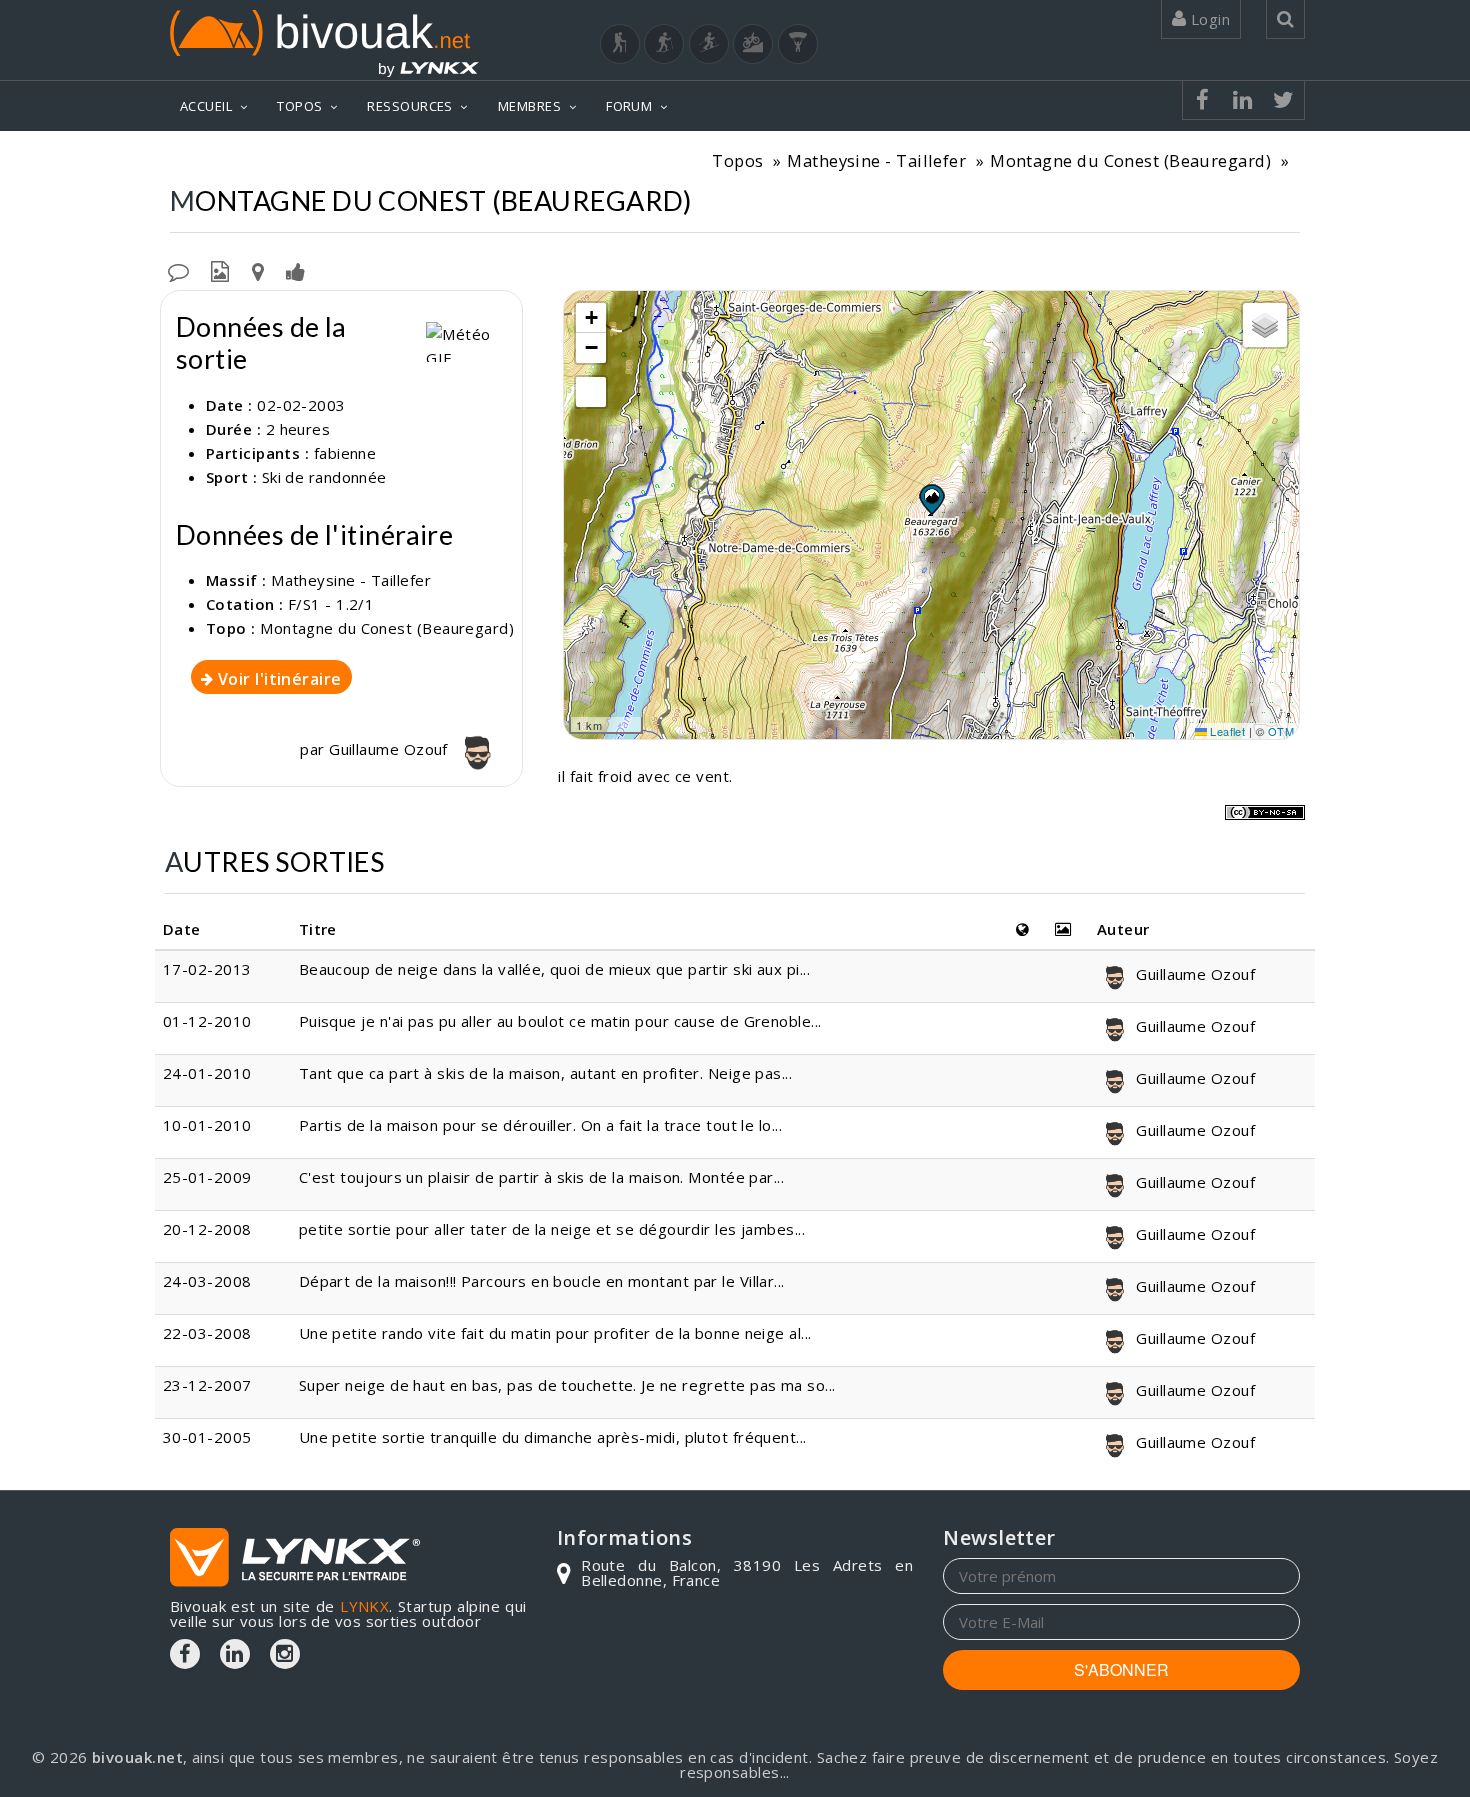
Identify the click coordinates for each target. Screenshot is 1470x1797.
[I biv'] (295, 270)
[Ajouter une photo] (220, 270)
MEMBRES (529, 106)
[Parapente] (798, 44)
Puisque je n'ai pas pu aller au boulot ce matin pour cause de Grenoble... (560, 1021)
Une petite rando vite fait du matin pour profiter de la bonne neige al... (555, 1333)
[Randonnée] (620, 44)
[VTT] (753, 44)
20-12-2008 (207, 1229)
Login (1208, 19)
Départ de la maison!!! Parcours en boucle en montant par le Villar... (542, 1281)
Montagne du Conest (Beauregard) (1130, 160)
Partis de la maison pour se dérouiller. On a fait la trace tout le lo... (540, 1125)
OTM (1281, 731)
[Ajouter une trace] (258, 270)
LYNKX (364, 1606)
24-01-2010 (207, 1073)
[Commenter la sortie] (178, 270)
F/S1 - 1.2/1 (331, 604)
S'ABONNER (1121, 1669)
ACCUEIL (206, 106)
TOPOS (299, 106)
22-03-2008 (207, 1333)
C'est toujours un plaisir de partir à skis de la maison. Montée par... (542, 1177)
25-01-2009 (207, 1177)
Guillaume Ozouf (390, 749)
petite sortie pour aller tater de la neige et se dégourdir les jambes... (552, 1229)
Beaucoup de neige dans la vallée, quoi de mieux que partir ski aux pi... (554, 969)
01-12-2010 (207, 1021)
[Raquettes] (664, 44)
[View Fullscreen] (591, 392)
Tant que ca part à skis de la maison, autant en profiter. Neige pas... (546, 1073)
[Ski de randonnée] (709, 44)
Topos (737, 160)
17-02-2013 (207, 969)
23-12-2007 (207, 1385)
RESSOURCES (410, 106)
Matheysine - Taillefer (876, 160)
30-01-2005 (207, 1437)
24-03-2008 (207, 1281)
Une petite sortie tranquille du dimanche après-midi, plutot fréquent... (553, 1437)
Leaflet (1226, 731)
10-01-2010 (207, 1125)
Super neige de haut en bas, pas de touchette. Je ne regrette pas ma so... (567, 1385)
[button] (931, 499)
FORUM (629, 106)
